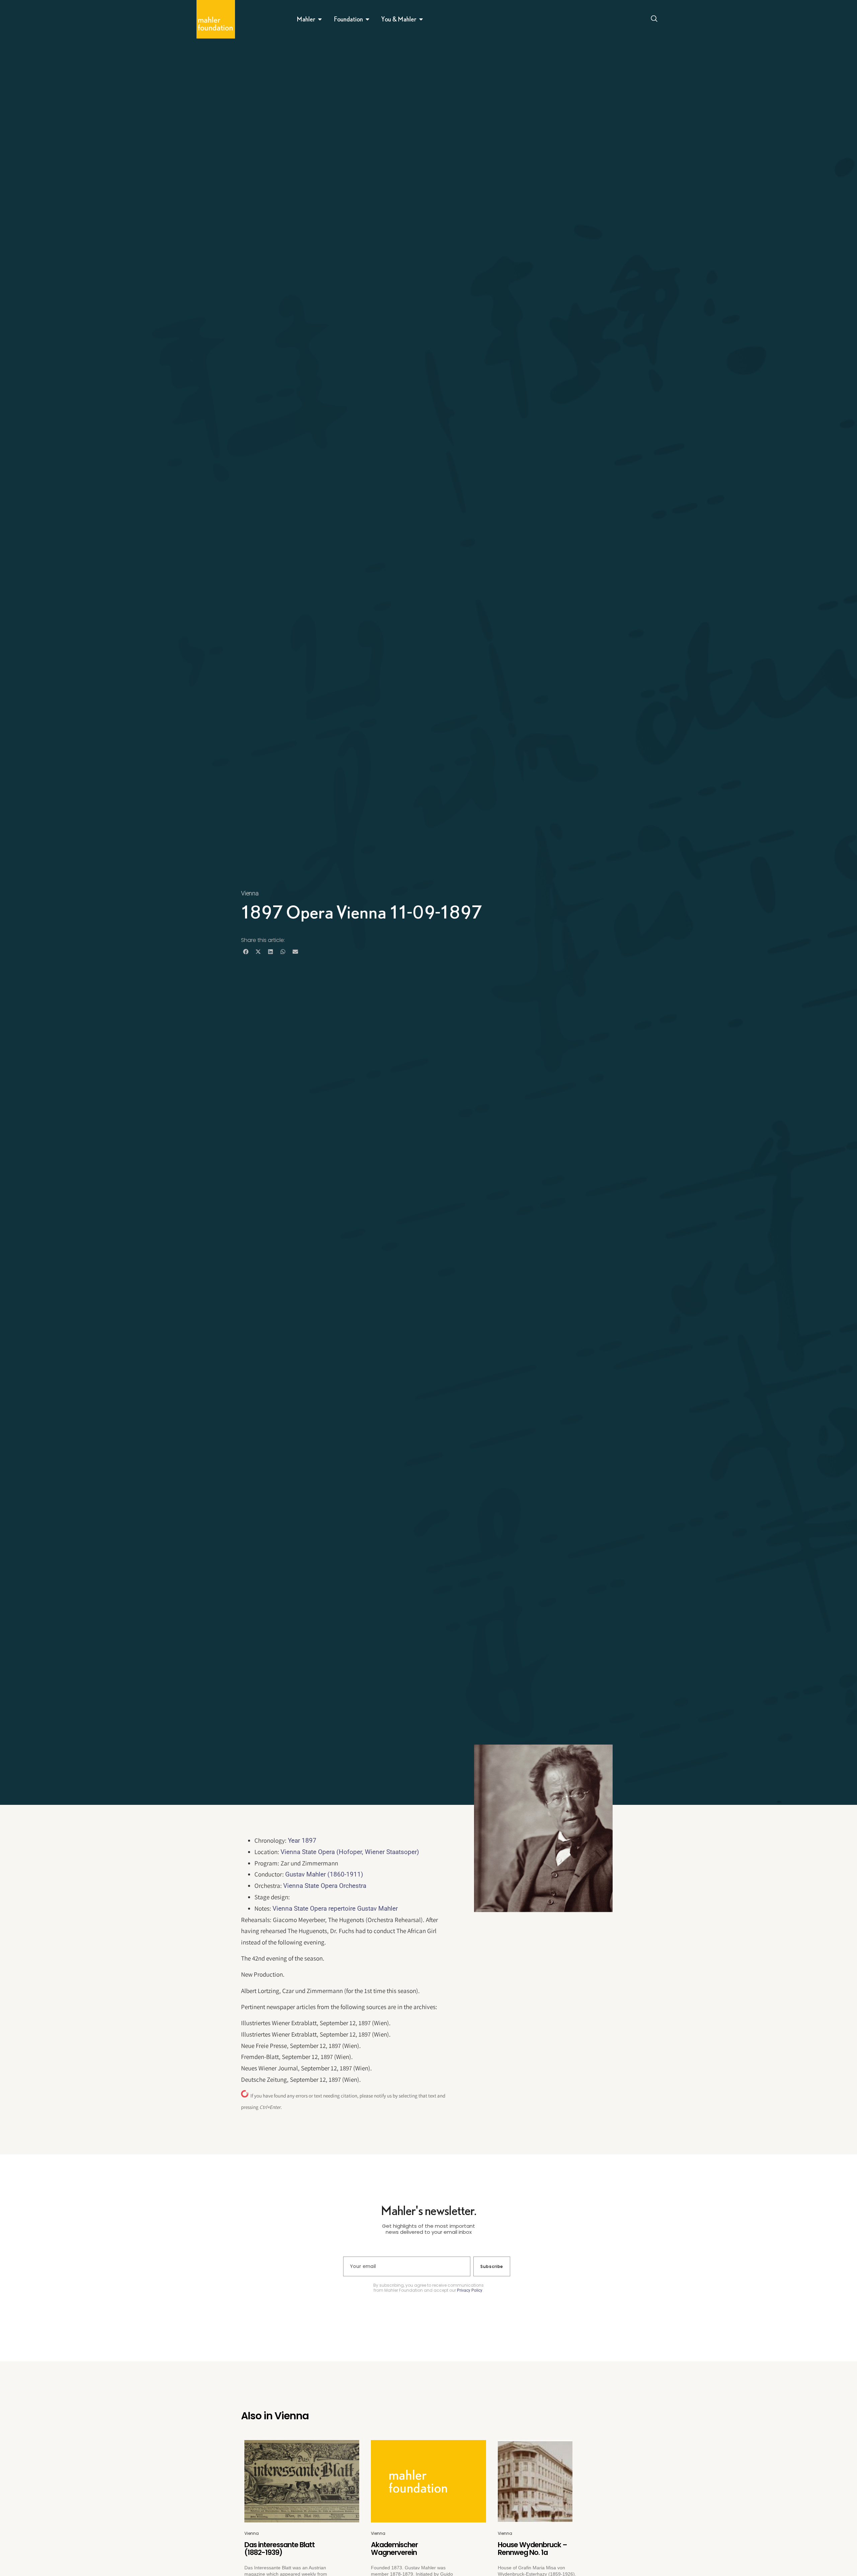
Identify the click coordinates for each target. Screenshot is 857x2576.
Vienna (250, 893)
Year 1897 (302, 1841)
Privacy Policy (470, 2290)
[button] (246, 952)
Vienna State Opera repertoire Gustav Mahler (335, 1908)
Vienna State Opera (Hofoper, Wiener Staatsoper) (350, 1852)
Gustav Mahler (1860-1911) (324, 1874)
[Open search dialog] (654, 19)
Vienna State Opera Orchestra (325, 1886)
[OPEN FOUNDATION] (368, 19)
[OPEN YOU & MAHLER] (421, 19)
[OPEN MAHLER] (320, 19)
